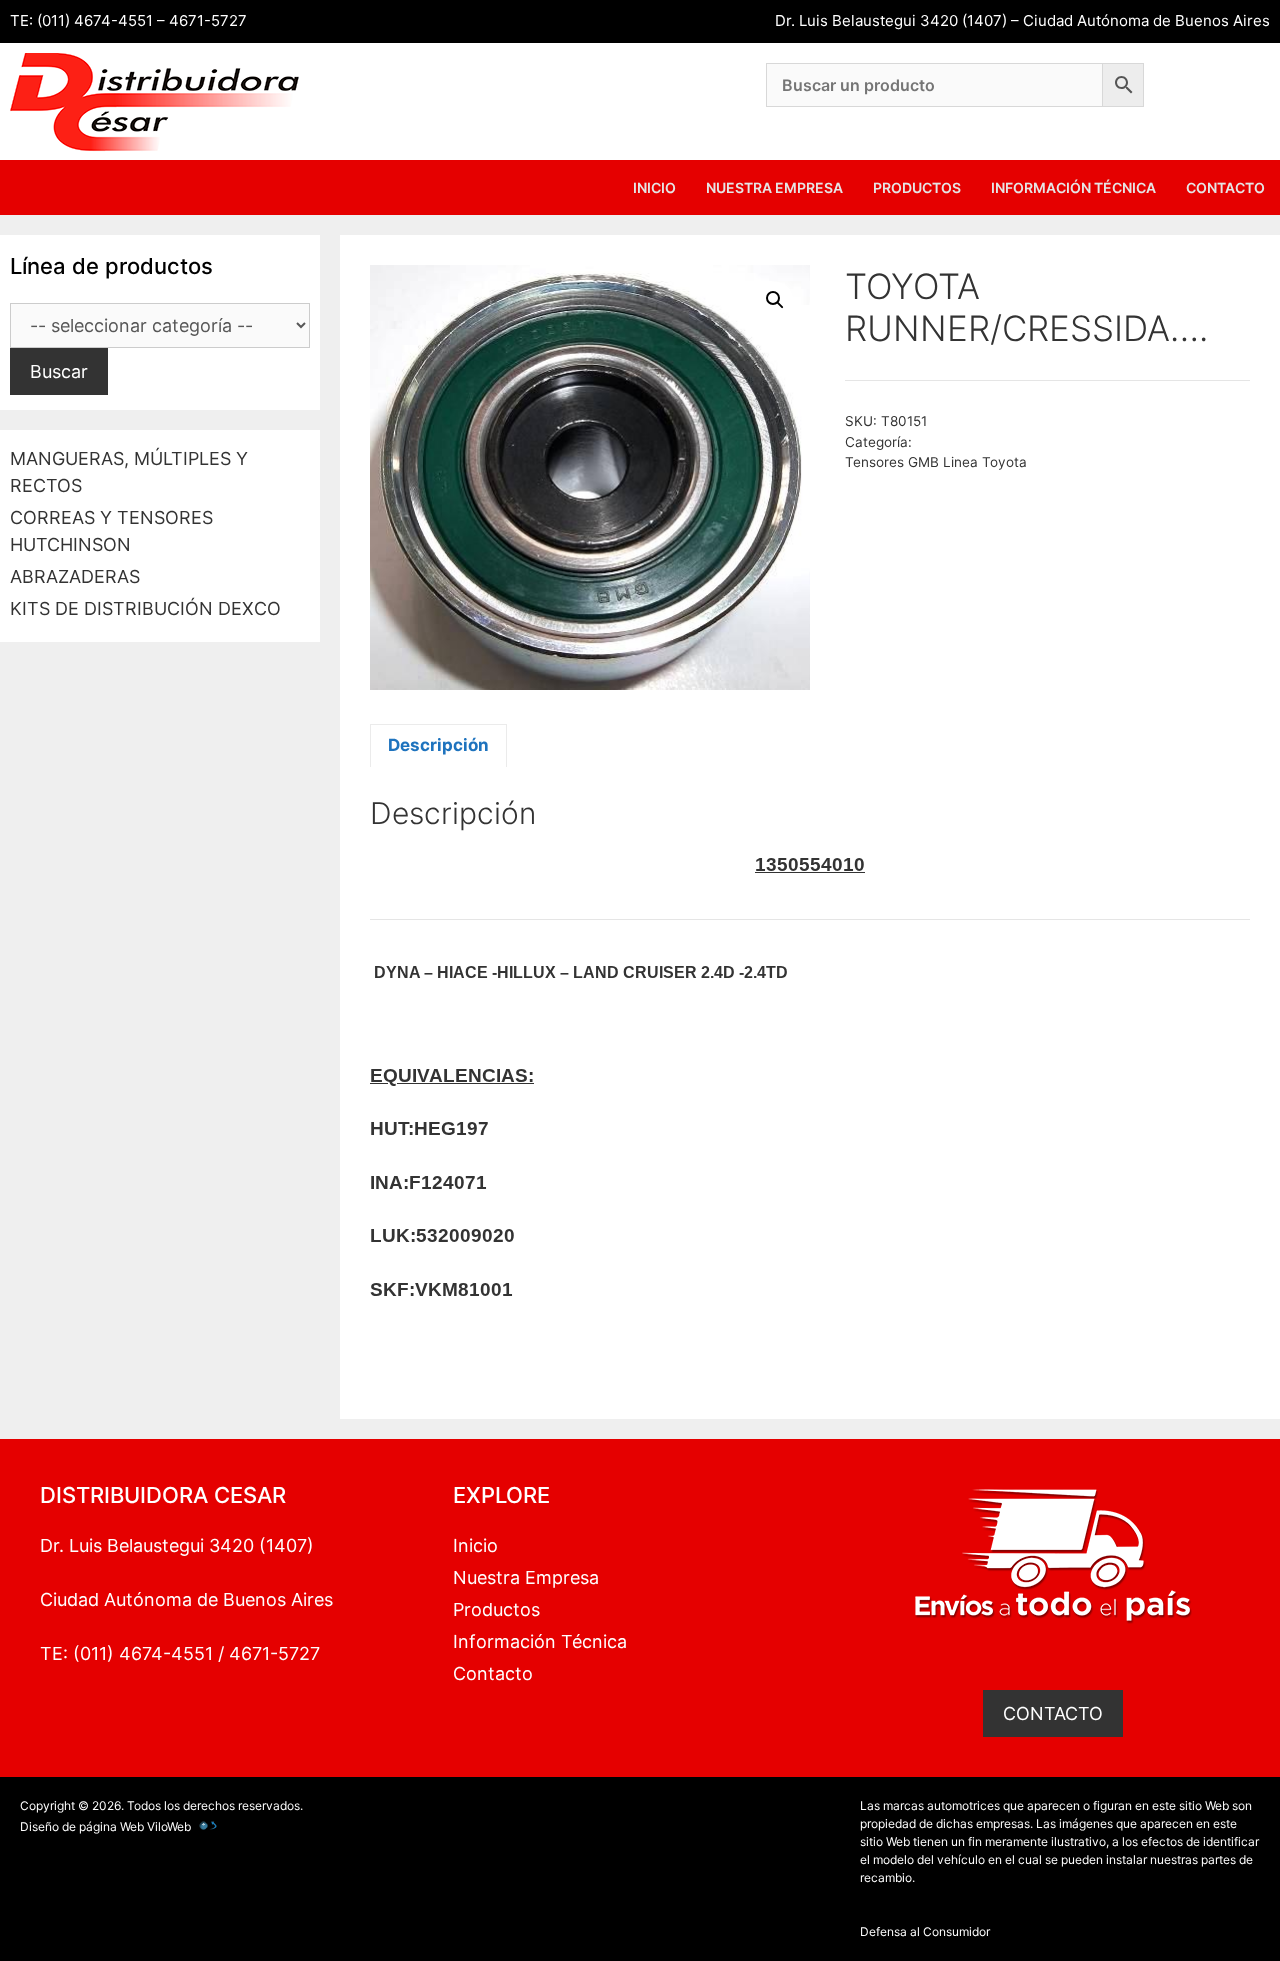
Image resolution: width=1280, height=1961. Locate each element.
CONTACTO (1053, 1713)
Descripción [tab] (438, 745)
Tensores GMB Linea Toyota (936, 462)
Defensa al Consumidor (925, 1931)
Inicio (654, 187)
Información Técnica (1073, 187)
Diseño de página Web (82, 1826)
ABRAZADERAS (75, 576)
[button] (775, 300)
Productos (917, 187)
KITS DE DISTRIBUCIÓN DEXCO (145, 608)
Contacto (1225, 187)
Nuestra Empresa (774, 187)
